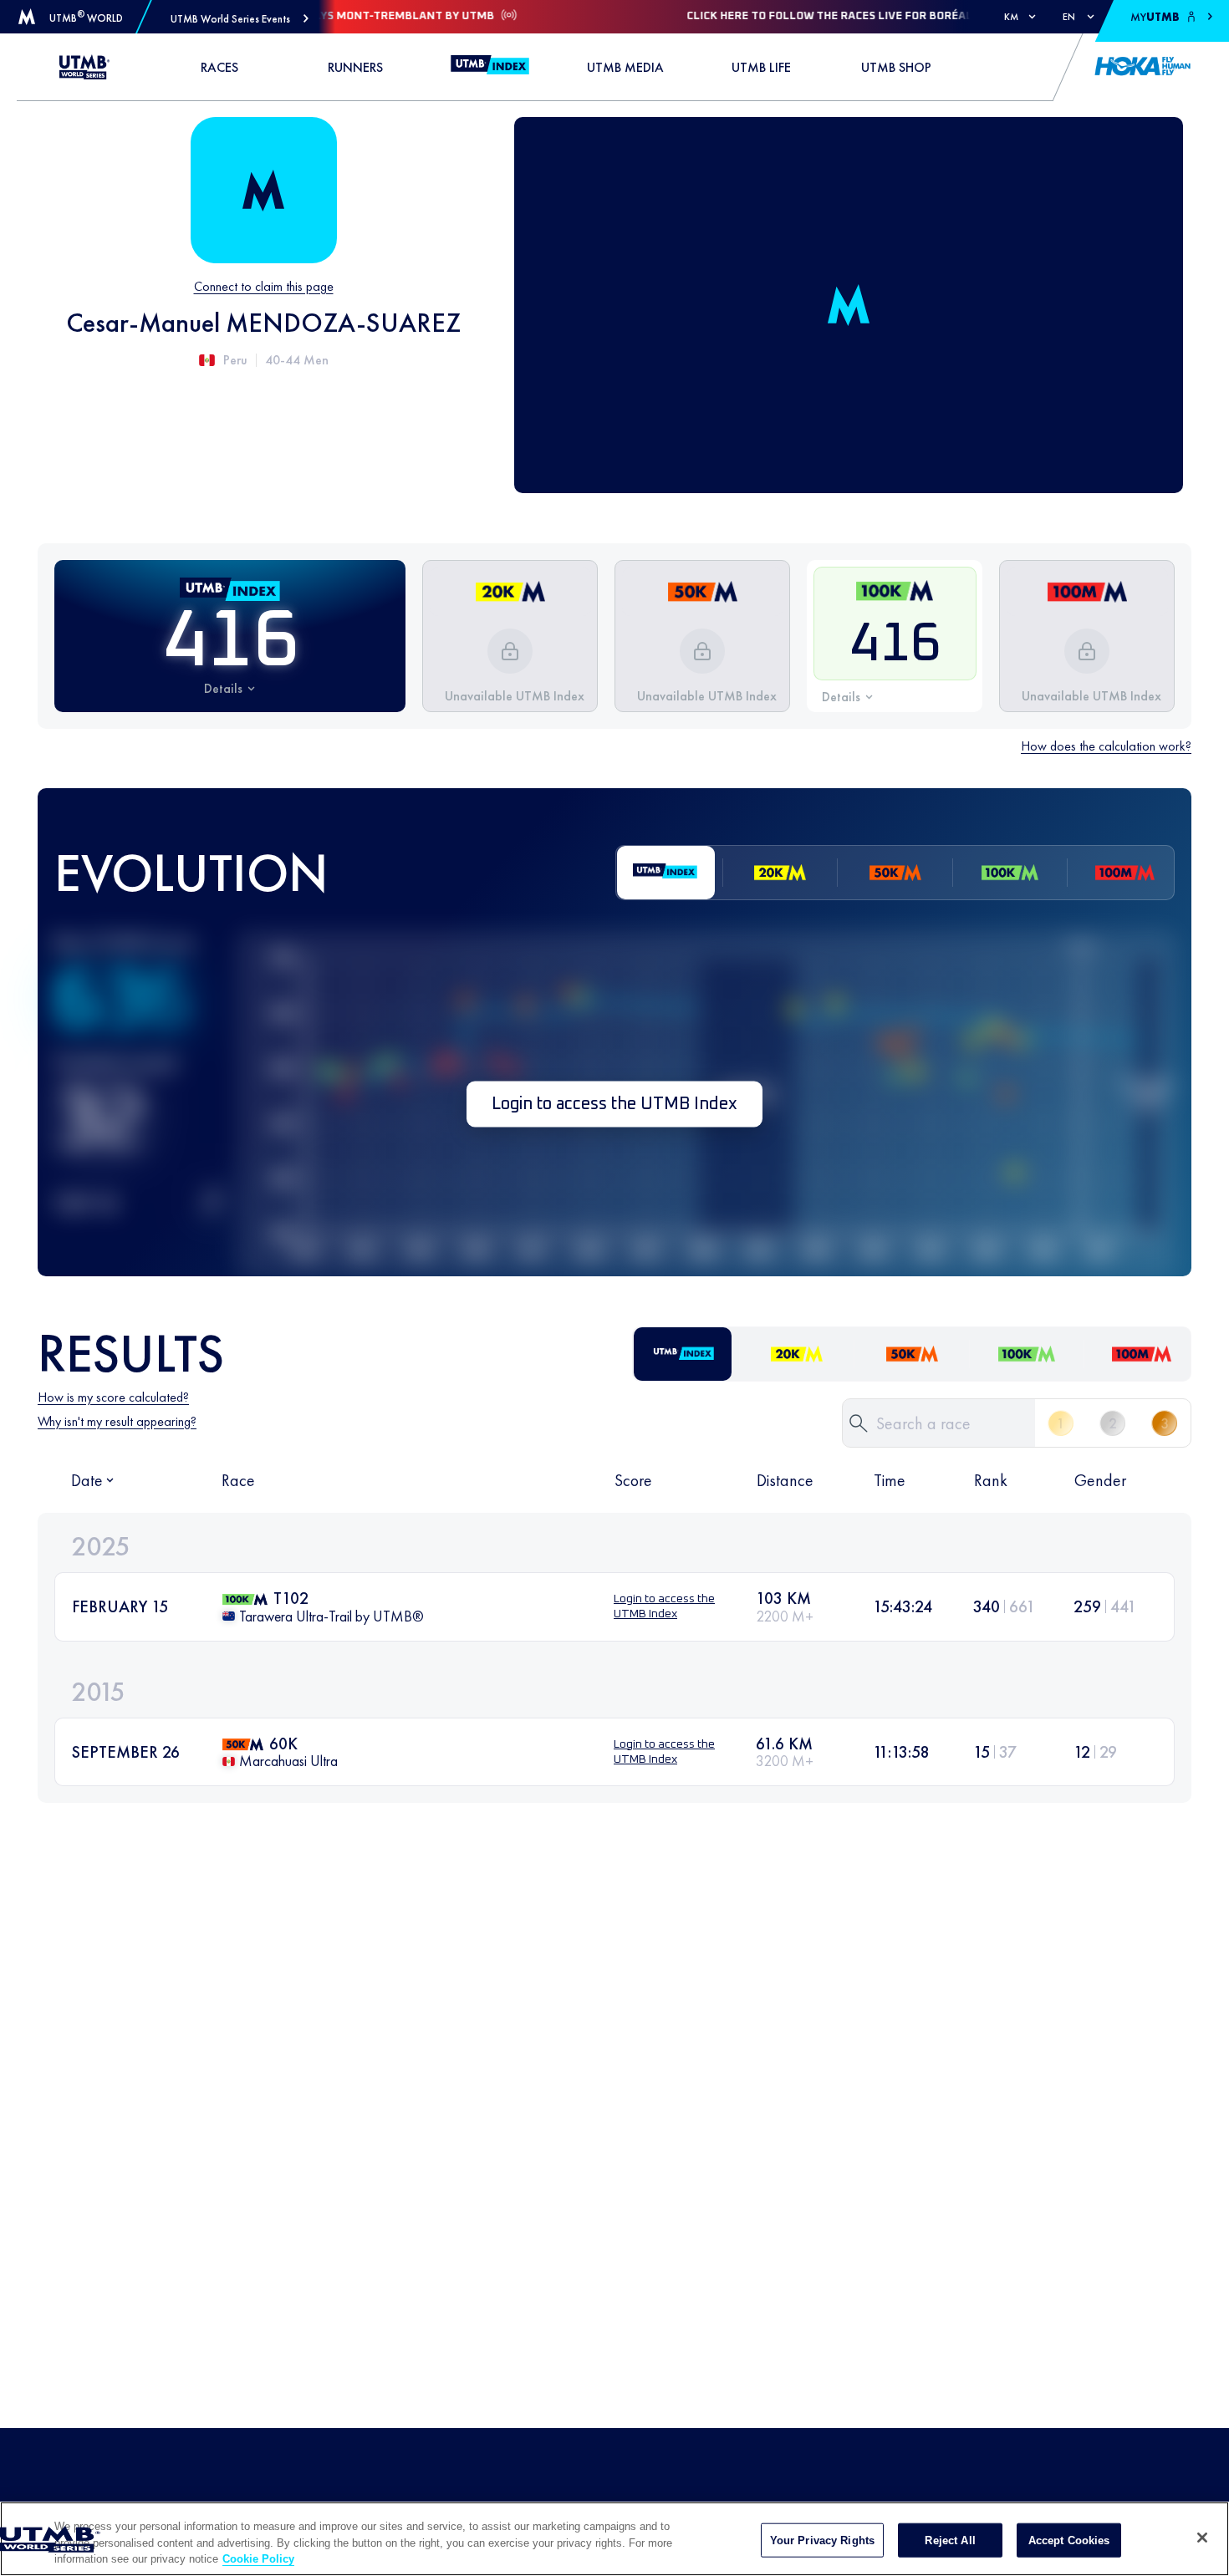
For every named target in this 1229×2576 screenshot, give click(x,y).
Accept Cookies (1069, 2540)
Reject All (950, 2540)
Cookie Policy (258, 2559)
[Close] (1202, 2538)
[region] (614, 2539)
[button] (240, 19)
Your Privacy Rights (822, 2540)
